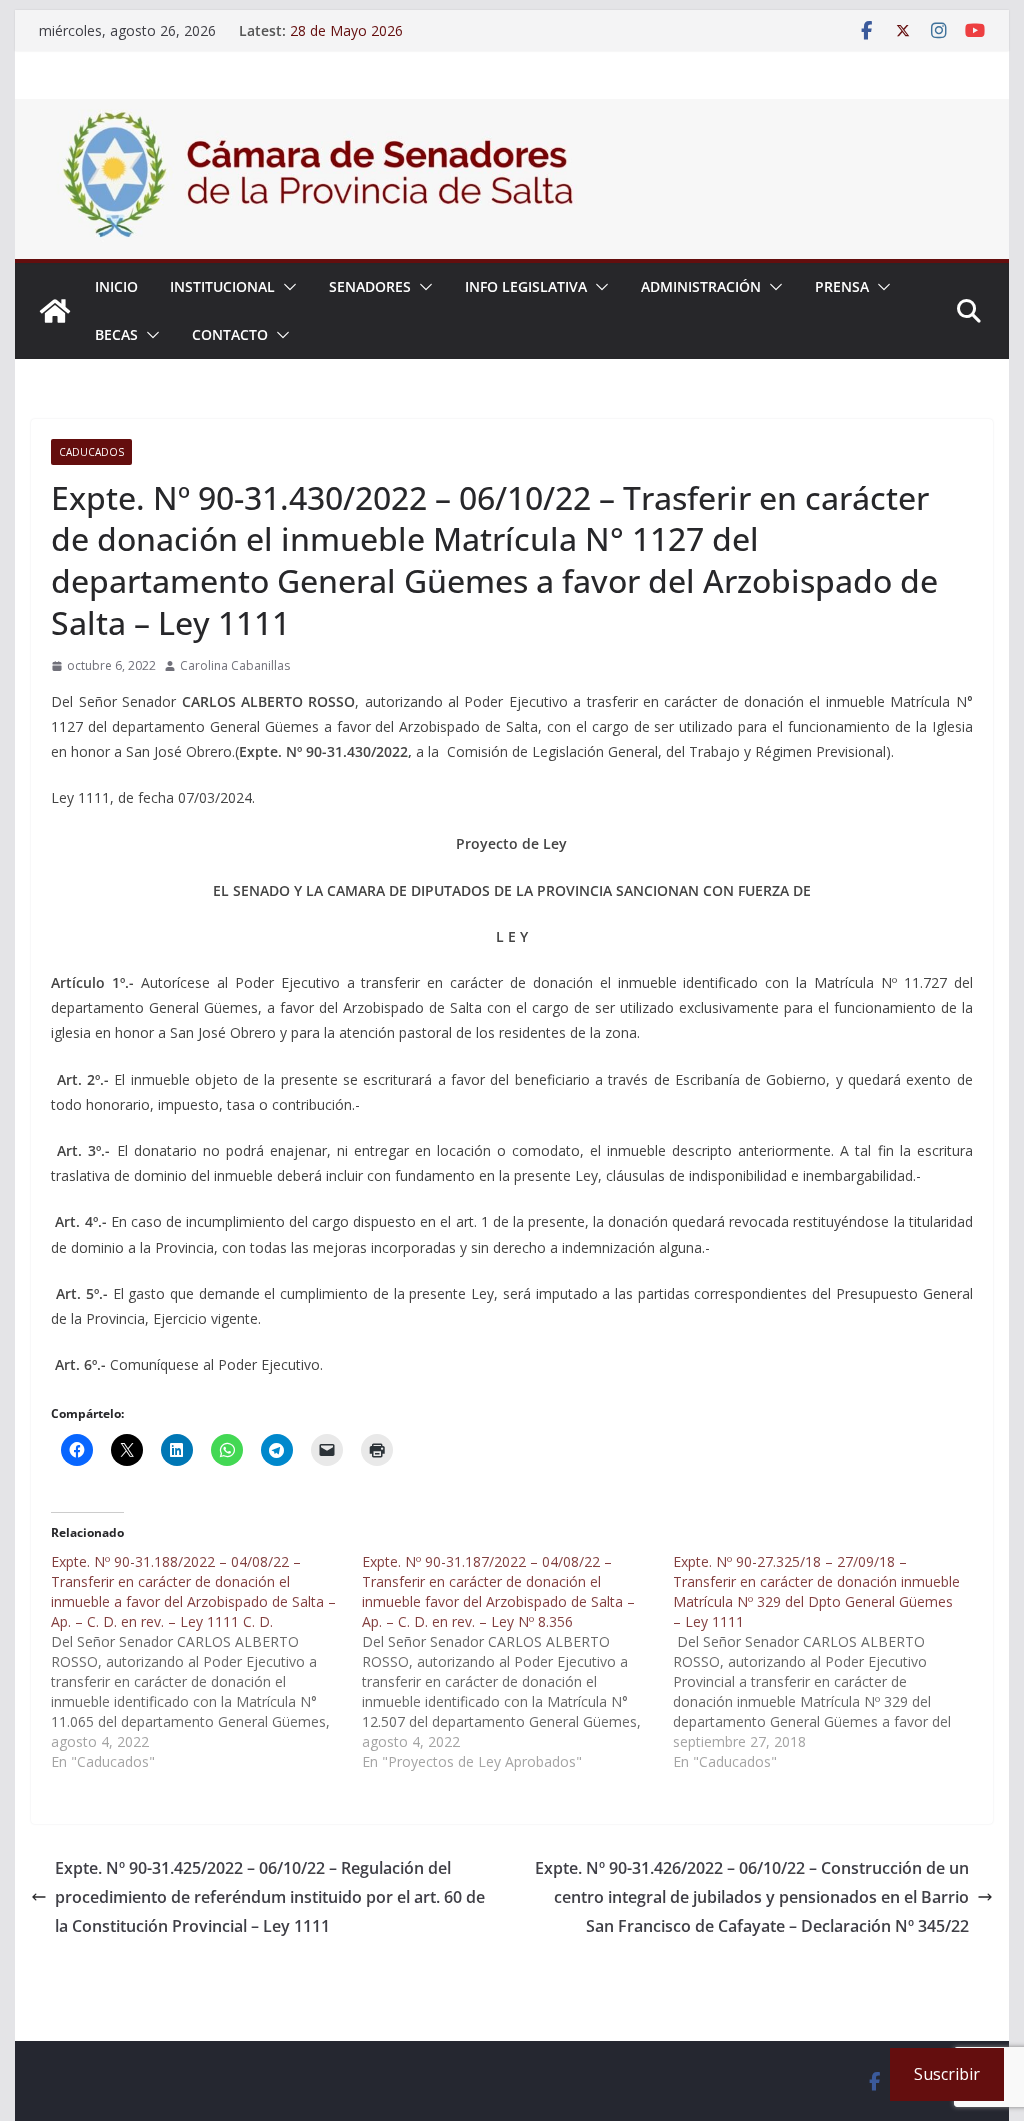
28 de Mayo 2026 (346, 30)
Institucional (222, 286)
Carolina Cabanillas (235, 665)
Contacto (230, 334)
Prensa (842, 286)
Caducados (91, 452)
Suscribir (947, 2074)
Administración (701, 286)
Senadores (370, 286)
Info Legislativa (526, 286)
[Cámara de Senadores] (55, 311)
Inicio (116, 286)
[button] (286, 287)
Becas (116, 334)
